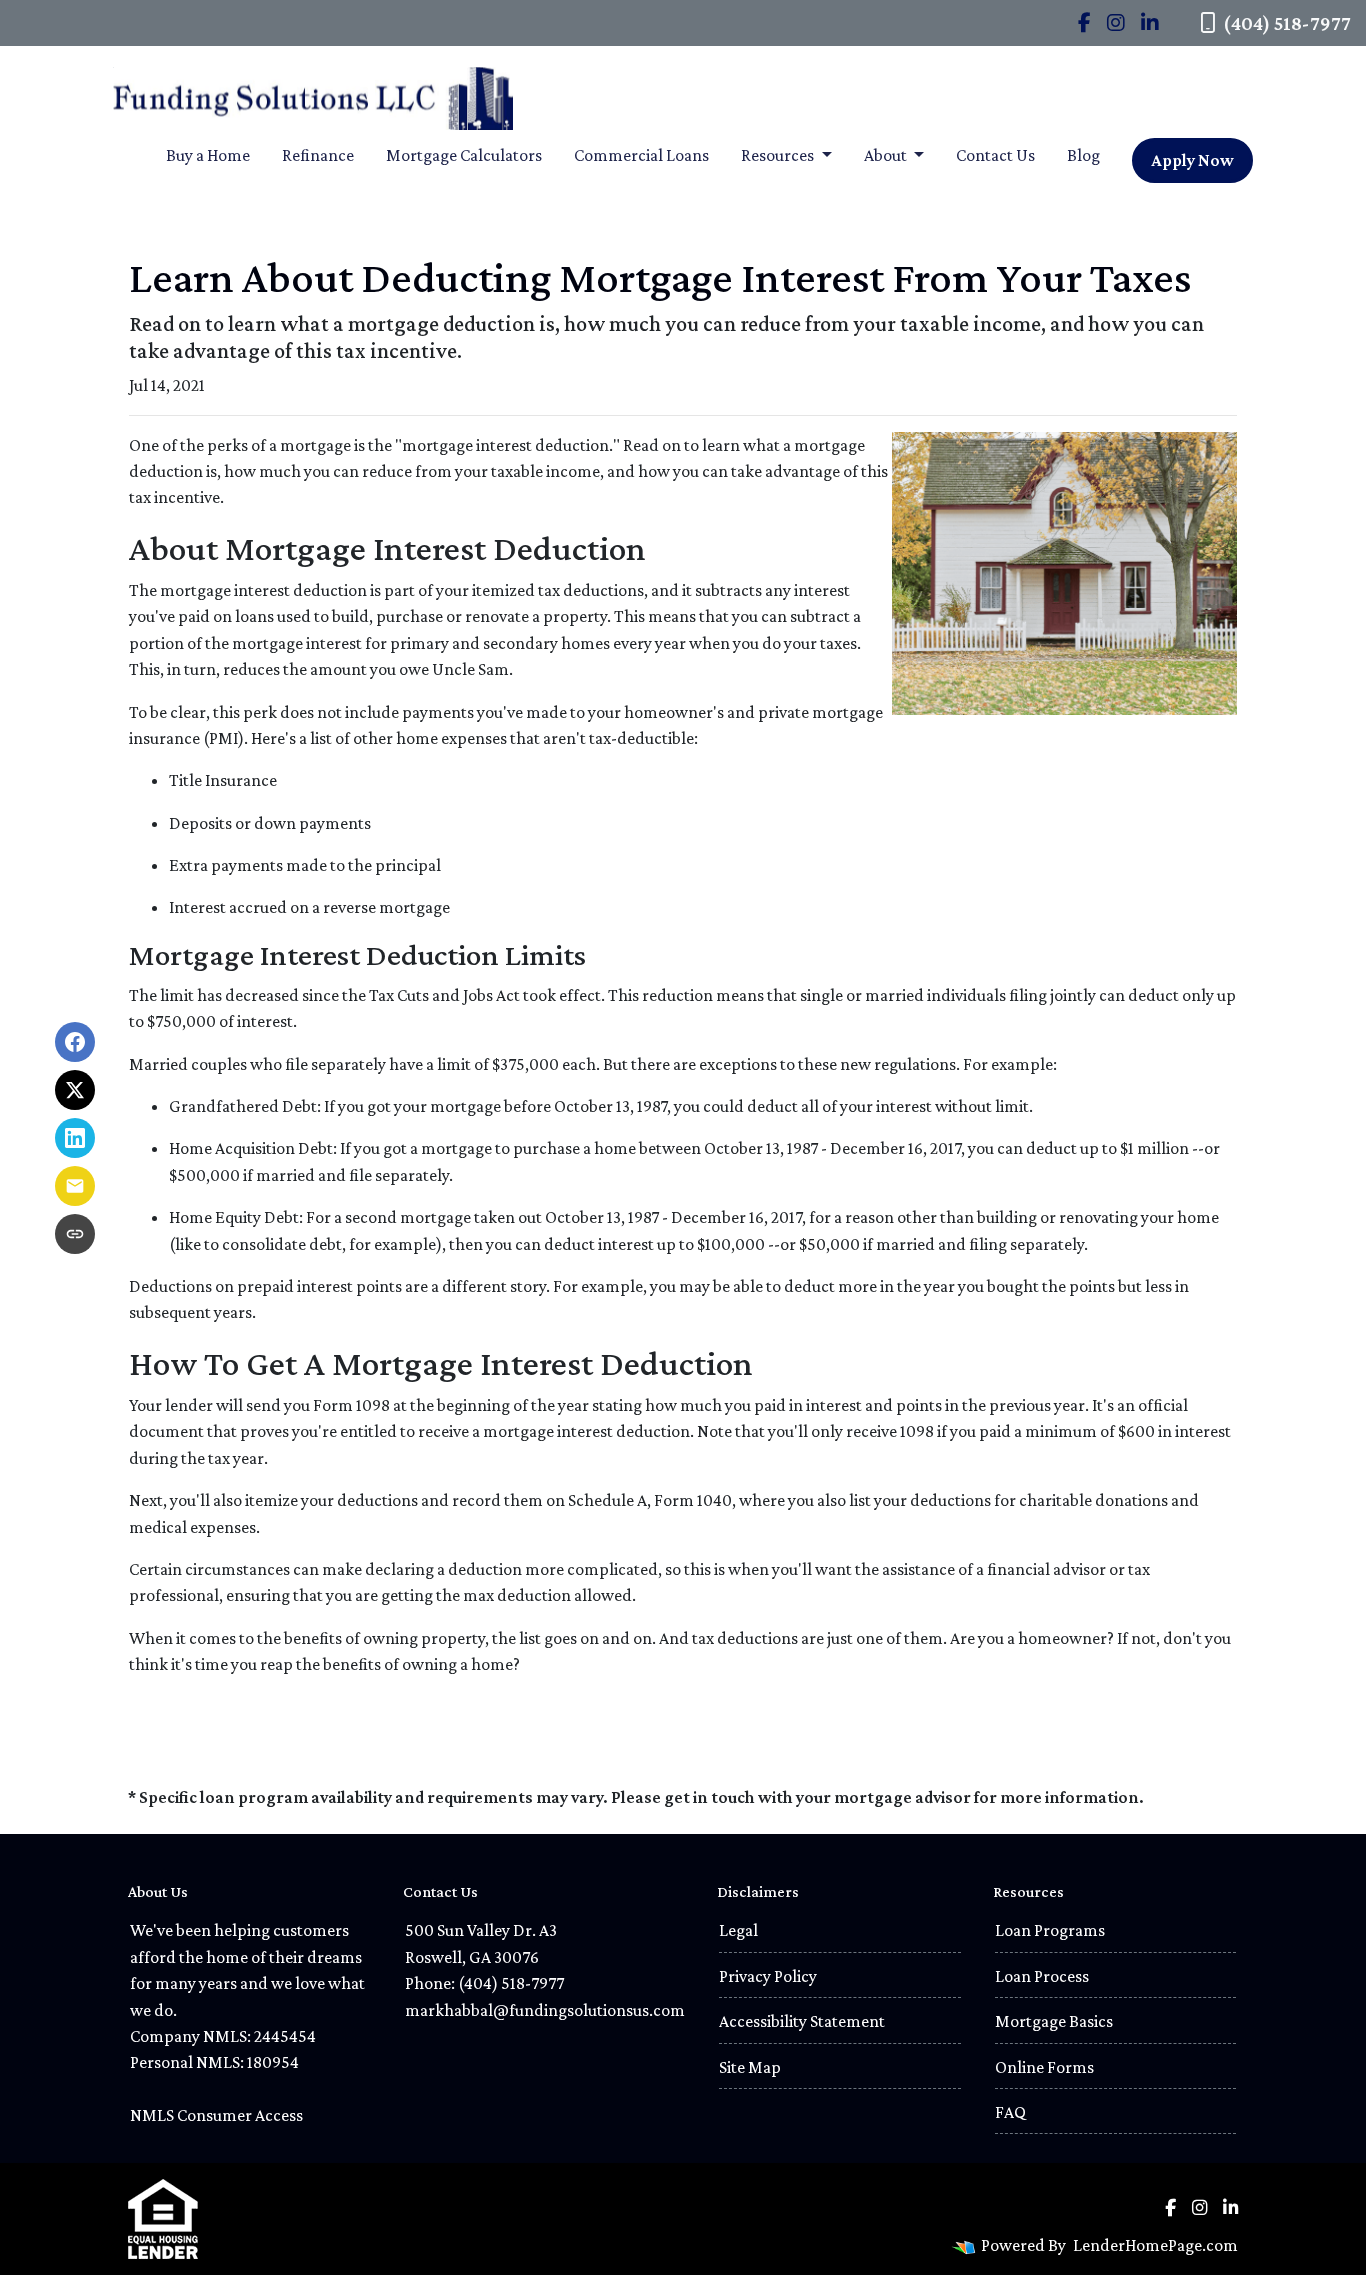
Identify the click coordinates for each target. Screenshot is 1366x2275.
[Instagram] (1116, 23)
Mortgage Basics (1054, 2021)
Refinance (318, 155)
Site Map (750, 2067)
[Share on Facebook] (75, 1042)
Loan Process (1042, 1976)
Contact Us (995, 155)
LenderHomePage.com (1155, 2245)
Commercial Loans (641, 155)
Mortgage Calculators (464, 155)
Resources (779, 155)
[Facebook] (1084, 23)
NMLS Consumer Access (216, 2115)
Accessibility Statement (802, 2021)
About (887, 155)
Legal (738, 1930)
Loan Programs (1050, 1930)
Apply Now (1192, 160)
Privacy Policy (768, 1976)
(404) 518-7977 (1287, 23)
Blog (1083, 155)
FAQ (1010, 2112)
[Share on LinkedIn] (75, 1138)
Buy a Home (208, 155)
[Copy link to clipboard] (75, 1234)
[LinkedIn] (1150, 23)
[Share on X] (75, 1090)
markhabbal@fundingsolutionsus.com (545, 2010)
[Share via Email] (75, 1186)
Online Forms (1044, 2067)
